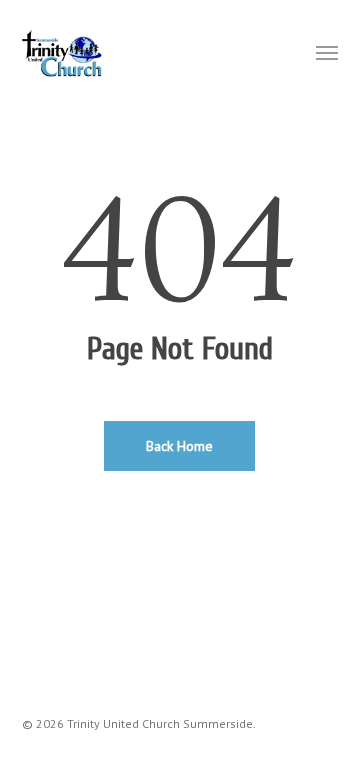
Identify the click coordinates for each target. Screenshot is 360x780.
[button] (327, 52)
